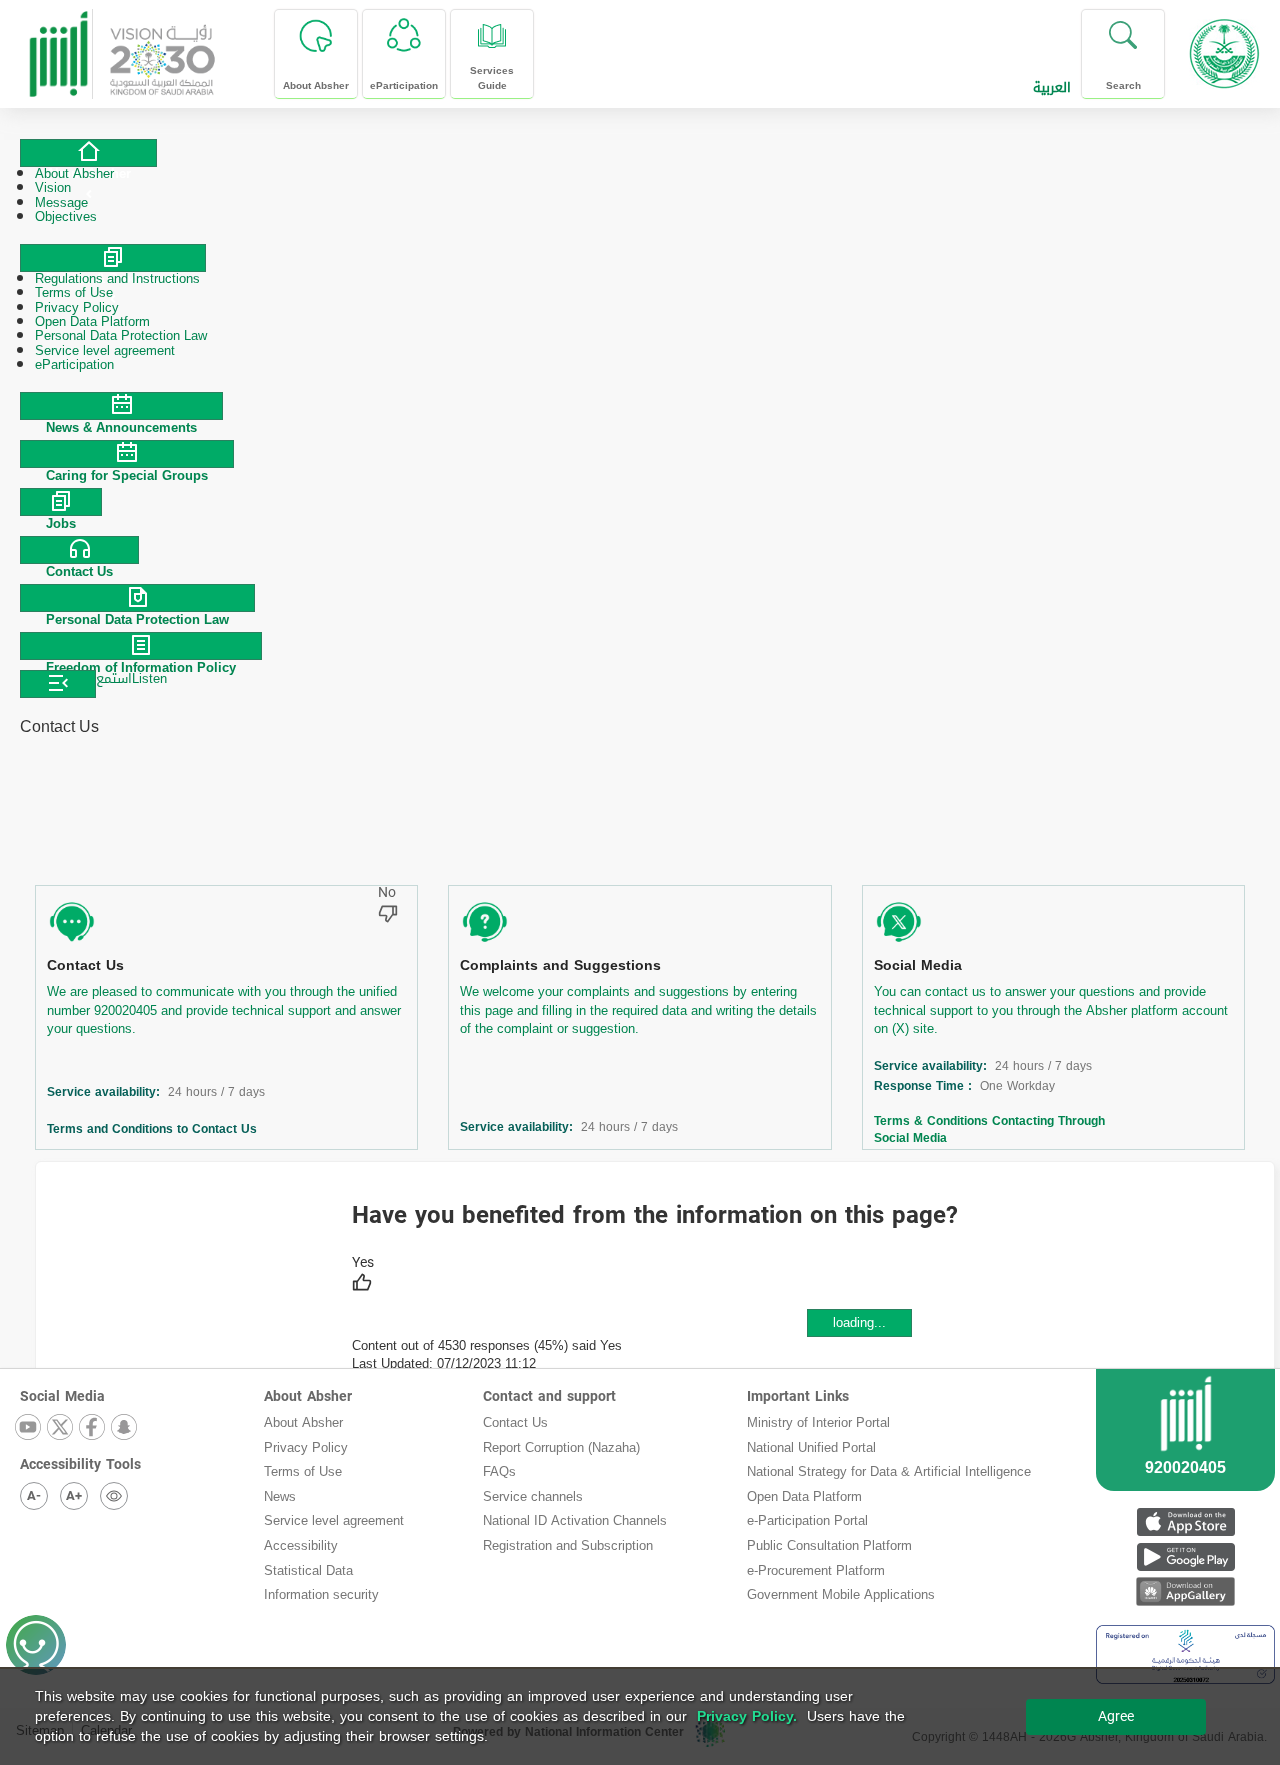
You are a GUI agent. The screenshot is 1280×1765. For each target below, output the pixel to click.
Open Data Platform (804, 1496)
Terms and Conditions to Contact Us (156, 1129)
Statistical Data (308, 1570)
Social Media (918, 965)
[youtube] (29, 1428)
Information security (321, 1594)
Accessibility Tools (80, 1464)
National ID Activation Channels (575, 1520)
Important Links (798, 1396)
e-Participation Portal (807, 1520)
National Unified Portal (811, 1447)
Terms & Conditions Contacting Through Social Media (989, 1129)
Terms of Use (303, 1471)
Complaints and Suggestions (560, 965)
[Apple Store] (1185, 1521)
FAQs (499, 1471)
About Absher (308, 1396)
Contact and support (549, 1396)
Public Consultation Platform (829, 1545)
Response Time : (927, 1086)
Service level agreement (334, 1520)
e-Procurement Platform (816, 1570)
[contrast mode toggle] (114, 1496)
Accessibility (301, 1545)
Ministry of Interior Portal (818, 1422)
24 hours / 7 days (216, 1092)
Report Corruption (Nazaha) (561, 1447)
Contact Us (85, 965)
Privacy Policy (306, 1447)
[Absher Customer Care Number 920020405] (1185, 1454)
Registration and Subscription (568, 1545)
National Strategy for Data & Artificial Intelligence (889, 1471)
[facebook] (93, 1428)
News (280, 1496)
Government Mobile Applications (841, 1594)
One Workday (1017, 1086)
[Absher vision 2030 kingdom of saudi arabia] (121, 46)
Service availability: (107, 1092)
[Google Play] (1185, 1556)
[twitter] (61, 1428)
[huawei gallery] (1185, 1591)
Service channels (533, 1496)
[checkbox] (363, 1276)
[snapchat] (125, 1428)
